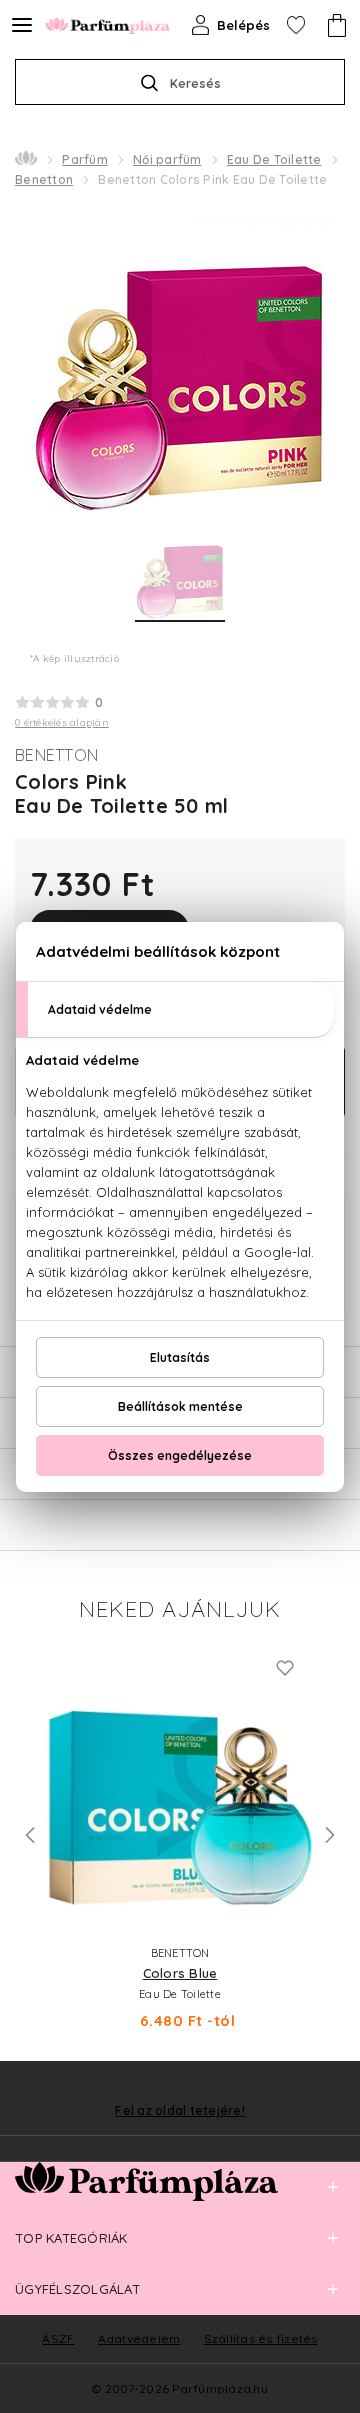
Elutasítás (180, 1357)
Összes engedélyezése (180, 1455)
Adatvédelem (139, 2338)
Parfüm (85, 159)
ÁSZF (58, 2338)
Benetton (44, 179)
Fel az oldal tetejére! (180, 2111)
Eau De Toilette (274, 159)
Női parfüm (167, 159)
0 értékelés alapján (62, 722)
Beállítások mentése (180, 1406)
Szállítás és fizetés (261, 2338)
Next (330, 1835)
